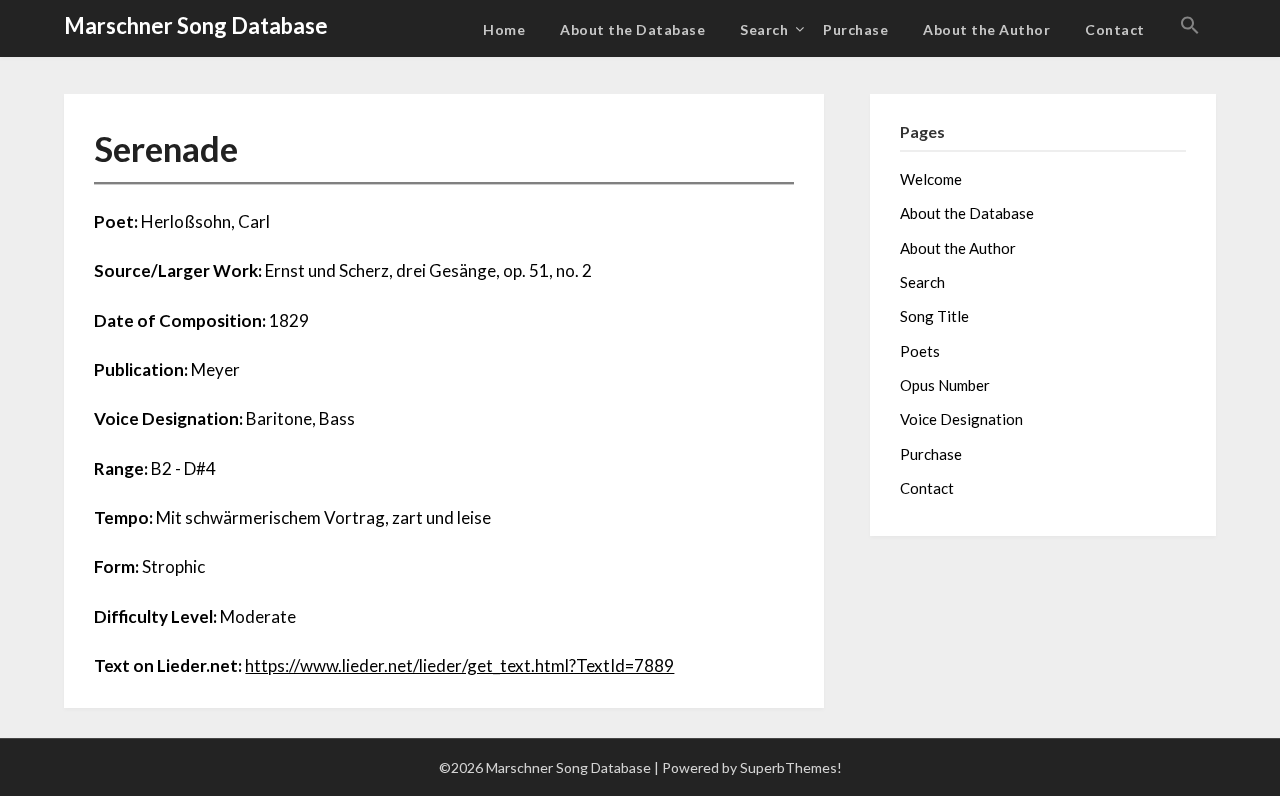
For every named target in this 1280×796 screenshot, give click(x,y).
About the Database (632, 29)
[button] (1190, 26)
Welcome (931, 179)
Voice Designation (961, 419)
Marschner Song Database (196, 25)
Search (764, 29)
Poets (920, 351)
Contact (1115, 29)
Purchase (855, 29)
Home (504, 29)
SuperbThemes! (791, 767)
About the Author (986, 29)
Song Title (934, 316)
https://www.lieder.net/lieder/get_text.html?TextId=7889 (459, 665)
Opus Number (945, 385)
